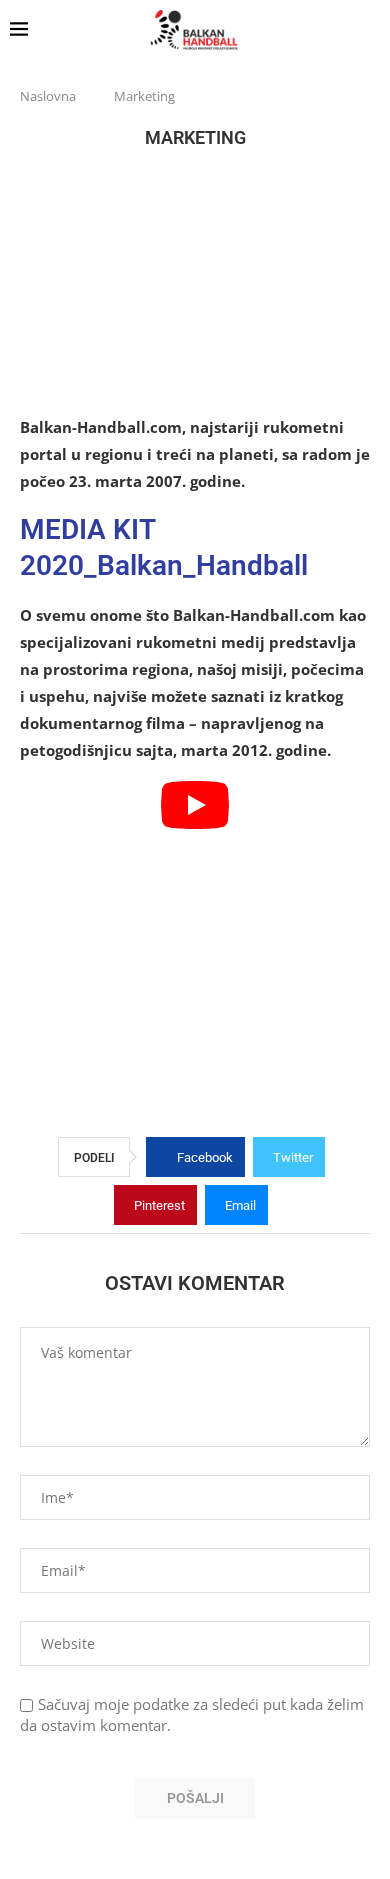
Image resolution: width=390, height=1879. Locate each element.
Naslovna (48, 96)
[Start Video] (195, 912)
